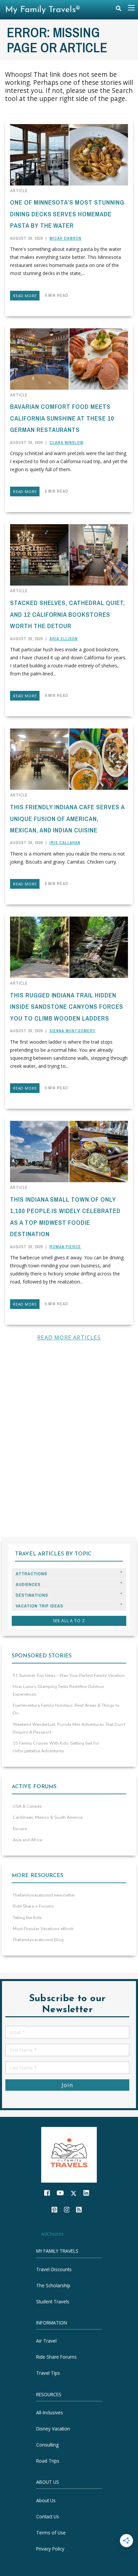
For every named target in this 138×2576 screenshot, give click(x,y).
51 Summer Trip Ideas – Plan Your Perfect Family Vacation (69, 1676)
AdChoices (52, 2234)
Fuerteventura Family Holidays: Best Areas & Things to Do (66, 1709)
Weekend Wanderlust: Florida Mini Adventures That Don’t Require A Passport (69, 1728)
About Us (46, 2500)
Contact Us (48, 2516)
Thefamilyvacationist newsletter (44, 1895)
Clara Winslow (66, 443)
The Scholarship (53, 2285)
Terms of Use (51, 2533)
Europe (20, 1829)
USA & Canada (27, 1806)
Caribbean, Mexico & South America (48, 1817)
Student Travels (53, 2301)
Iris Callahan (65, 843)
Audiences (28, 1584)
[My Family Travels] (69, 2154)
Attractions (31, 1574)
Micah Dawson (65, 238)
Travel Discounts (54, 2269)
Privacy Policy (50, 2549)
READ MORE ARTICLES (69, 1337)
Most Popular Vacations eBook (43, 1929)
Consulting (47, 2445)
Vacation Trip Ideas (40, 1606)
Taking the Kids (27, 1918)
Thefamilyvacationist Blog (38, 1940)
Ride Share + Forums (33, 1906)
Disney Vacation (53, 2429)
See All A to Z (69, 1621)
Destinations (32, 1595)
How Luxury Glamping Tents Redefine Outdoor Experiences (59, 1690)
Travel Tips (48, 2373)
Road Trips (48, 2461)
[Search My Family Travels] (119, 10)
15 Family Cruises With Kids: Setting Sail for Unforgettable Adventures (56, 1747)
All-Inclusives (50, 2413)
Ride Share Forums (56, 2357)
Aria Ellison (64, 639)
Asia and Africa (27, 1840)
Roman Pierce (65, 1247)
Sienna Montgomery (73, 1031)
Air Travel (46, 2341)
